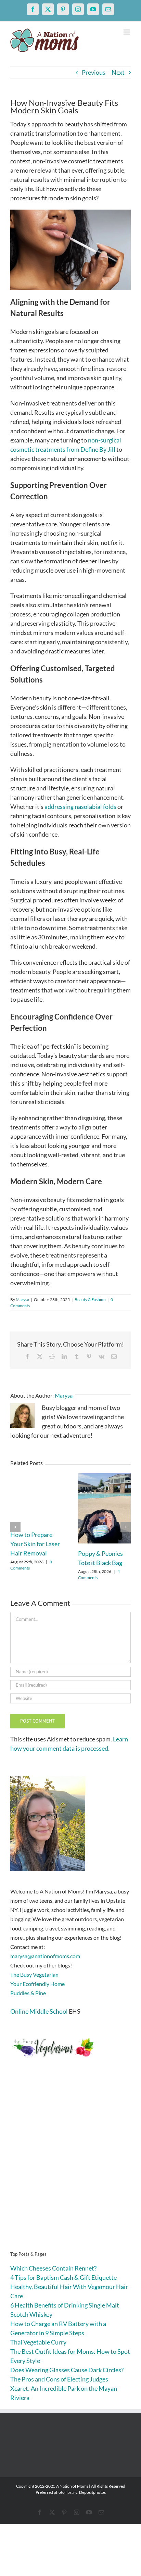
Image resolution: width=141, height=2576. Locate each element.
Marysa (22, 1299)
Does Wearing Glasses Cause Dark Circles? (67, 2370)
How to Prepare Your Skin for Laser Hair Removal (35, 1544)
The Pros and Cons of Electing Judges (59, 2379)
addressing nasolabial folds (80, 806)
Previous (94, 72)
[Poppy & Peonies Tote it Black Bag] (104, 1477)
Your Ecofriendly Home (37, 1984)
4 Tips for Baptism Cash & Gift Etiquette (63, 2277)
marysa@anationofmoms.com (45, 1956)
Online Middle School (39, 2011)
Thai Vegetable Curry (38, 2342)
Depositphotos (92, 2492)
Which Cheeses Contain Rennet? (53, 2268)
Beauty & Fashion (90, 1299)
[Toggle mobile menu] (127, 32)
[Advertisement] (70, 2165)
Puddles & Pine (28, 1993)
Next (118, 72)
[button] (15, 1527)
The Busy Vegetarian (34, 1974)
